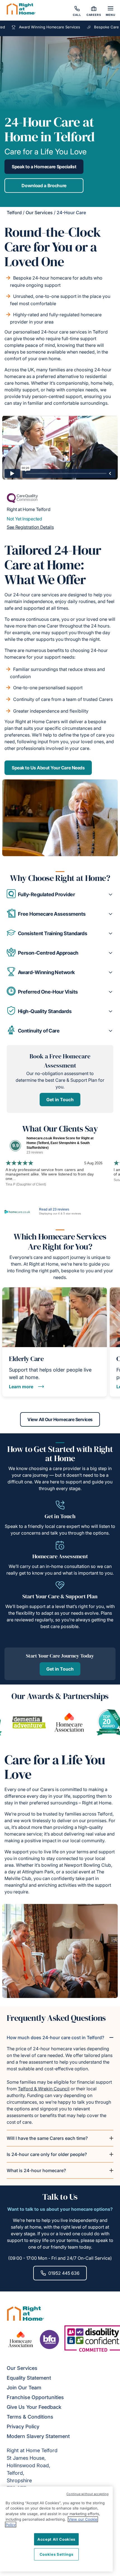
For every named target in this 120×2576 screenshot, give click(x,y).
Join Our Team (24, 2388)
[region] (56, 2529)
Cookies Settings (57, 2554)
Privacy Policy (23, 2426)
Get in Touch (60, 1100)
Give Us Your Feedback (34, 2407)
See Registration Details (30, 527)
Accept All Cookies (56, 2539)
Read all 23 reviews (54, 1209)
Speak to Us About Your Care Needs (48, 768)
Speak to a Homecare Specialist (44, 167)
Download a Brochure (44, 186)
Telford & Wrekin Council (44, 2089)
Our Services (39, 213)
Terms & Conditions (30, 2417)
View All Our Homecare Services (60, 1419)
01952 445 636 (64, 2273)
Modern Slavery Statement (38, 2436)
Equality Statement (29, 2378)
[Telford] (21, 10)
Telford (14, 213)
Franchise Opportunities (35, 2397)
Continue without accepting (87, 2494)
